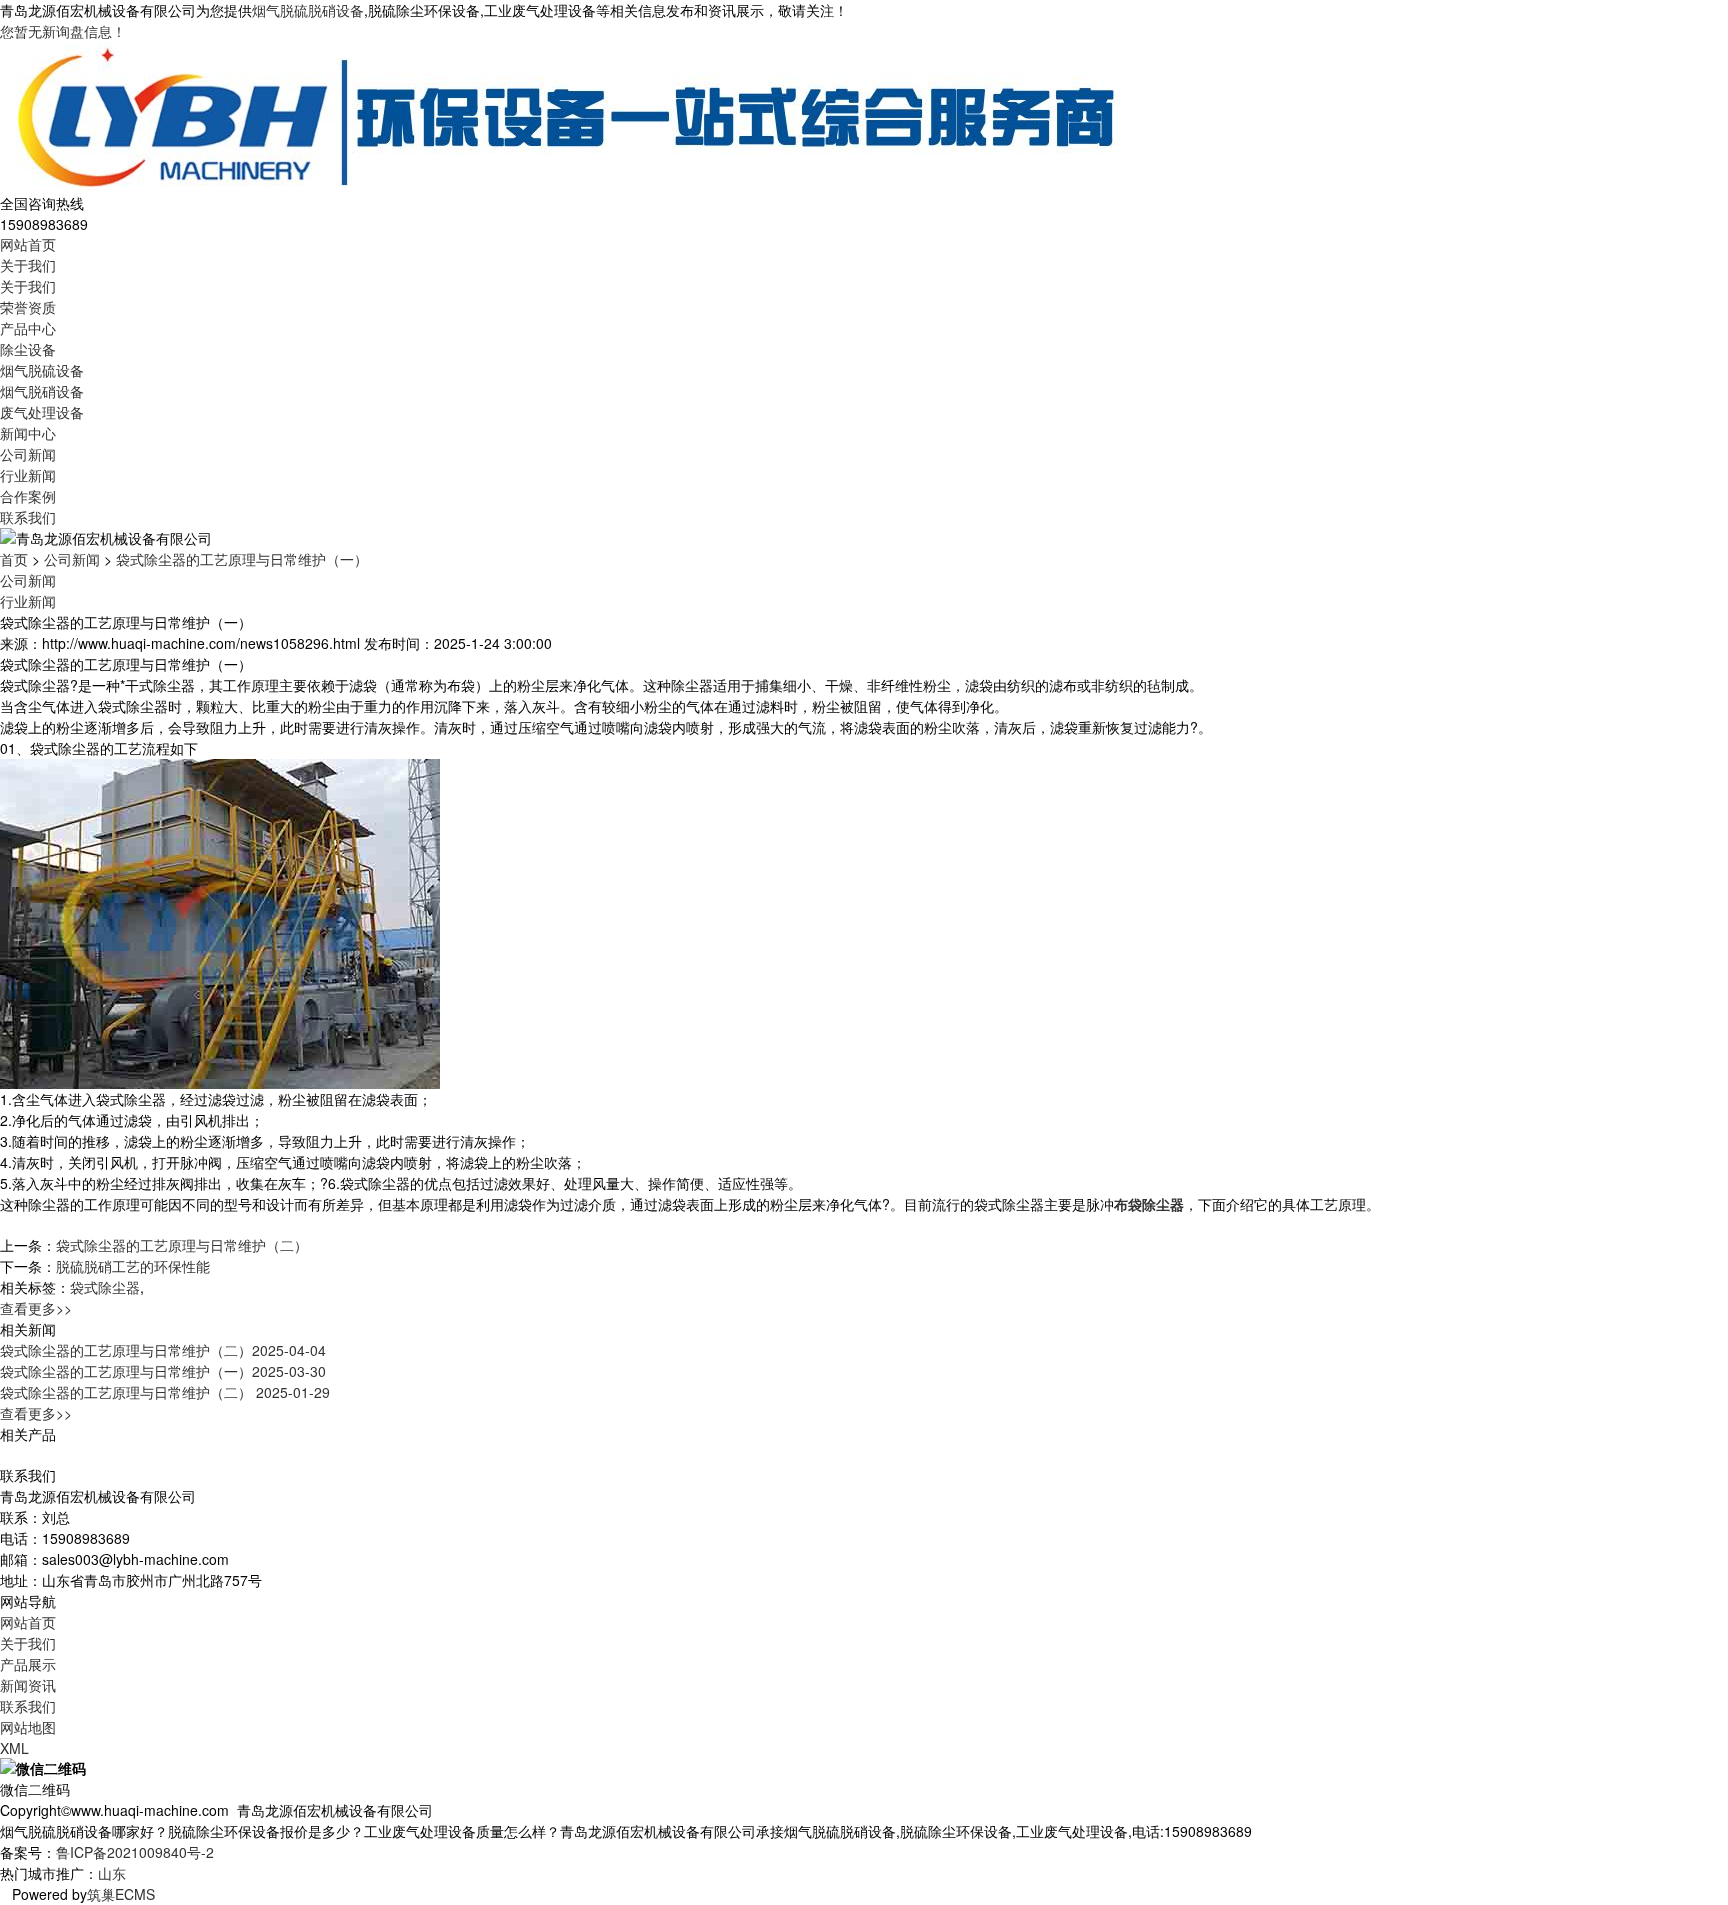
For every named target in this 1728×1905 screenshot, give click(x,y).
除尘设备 (28, 349)
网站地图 (28, 1727)
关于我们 (28, 265)
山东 (112, 1873)
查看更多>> (36, 1308)
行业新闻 (28, 475)
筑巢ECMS (121, 1894)
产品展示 (28, 1664)
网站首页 (28, 244)
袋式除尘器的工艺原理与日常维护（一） (242, 559)
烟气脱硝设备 (42, 391)
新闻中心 (28, 433)
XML (14, 1748)
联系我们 (28, 517)
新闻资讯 (28, 1685)
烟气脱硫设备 (42, 370)
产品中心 (28, 328)
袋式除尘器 (105, 1287)
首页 (14, 559)
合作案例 (28, 496)
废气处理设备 (42, 412)
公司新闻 (28, 454)
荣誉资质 (28, 307)
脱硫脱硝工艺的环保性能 (133, 1266)
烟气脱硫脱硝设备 (308, 10)
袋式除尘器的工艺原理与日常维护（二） (182, 1245)
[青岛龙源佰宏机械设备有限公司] (565, 115)
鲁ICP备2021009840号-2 (135, 1852)
